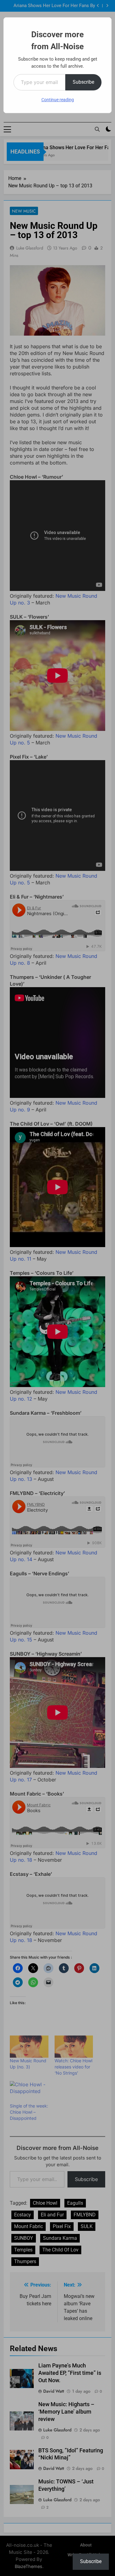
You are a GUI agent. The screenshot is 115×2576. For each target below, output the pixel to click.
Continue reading (58, 100)
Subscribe (83, 82)
